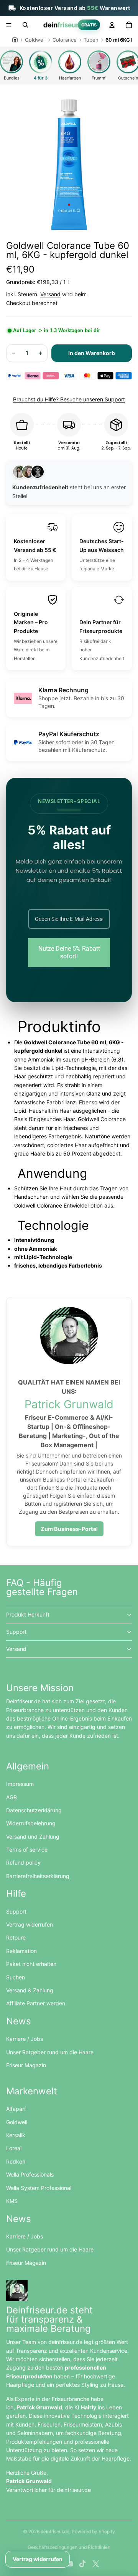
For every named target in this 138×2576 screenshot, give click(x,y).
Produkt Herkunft (28, 1614)
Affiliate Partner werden (36, 2003)
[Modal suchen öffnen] (25, 25)
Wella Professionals (30, 2174)
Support (16, 1632)
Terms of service (27, 1850)
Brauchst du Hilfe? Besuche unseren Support (69, 399)
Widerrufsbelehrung (31, 1823)
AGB (11, 1797)
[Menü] (9, 25)
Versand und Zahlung (33, 1837)
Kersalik (16, 2135)
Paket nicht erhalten (31, 1964)
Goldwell (17, 2122)
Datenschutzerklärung (34, 1810)
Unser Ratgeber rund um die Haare (50, 2052)
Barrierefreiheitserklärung (38, 1876)
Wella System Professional (39, 2188)
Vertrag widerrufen (30, 1924)
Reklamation (21, 1951)
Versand (50, 294)
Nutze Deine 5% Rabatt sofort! (69, 952)
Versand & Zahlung (30, 1990)
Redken (16, 2161)
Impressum (20, 1784)
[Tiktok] (82, 2564)
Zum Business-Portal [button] (69, 1529)
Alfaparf (16, 2109)
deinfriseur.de (55, 2531)
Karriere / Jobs (25, 2039)
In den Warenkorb (92, 353)
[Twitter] (96, 2564)
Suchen (16, 1977)
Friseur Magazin (26, 2065)
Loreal (14, 2148)
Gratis (89, 25)
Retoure (16, 1937)
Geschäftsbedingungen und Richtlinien (69, 2547)
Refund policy (23, 1863)
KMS (12, 2201)
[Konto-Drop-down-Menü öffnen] (112, 25)
